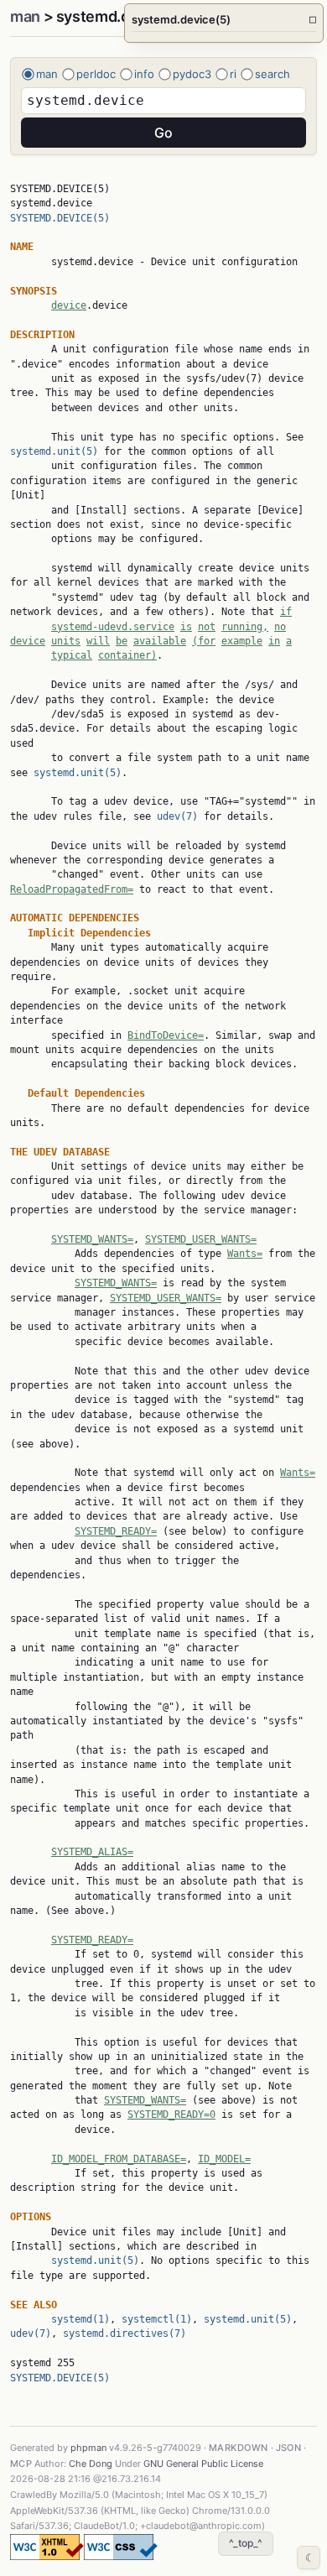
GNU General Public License (203, 2464)
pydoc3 (192, 74)
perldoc (96, 74)
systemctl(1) (157, 2319)
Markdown (239, 2448)
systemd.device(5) (224, 19)
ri (233, 74)
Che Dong (91, 2464)
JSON (289, 2448)
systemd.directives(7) (125, 2334)
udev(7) (177, 816)
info (144, 74)
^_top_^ (246, 2543)
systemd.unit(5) (54, 451)
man (25, 16)
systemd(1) (80, 2319)
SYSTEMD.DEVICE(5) (60, 218)
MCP (21, 2464)
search (272, 74)
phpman (88, 2448)
